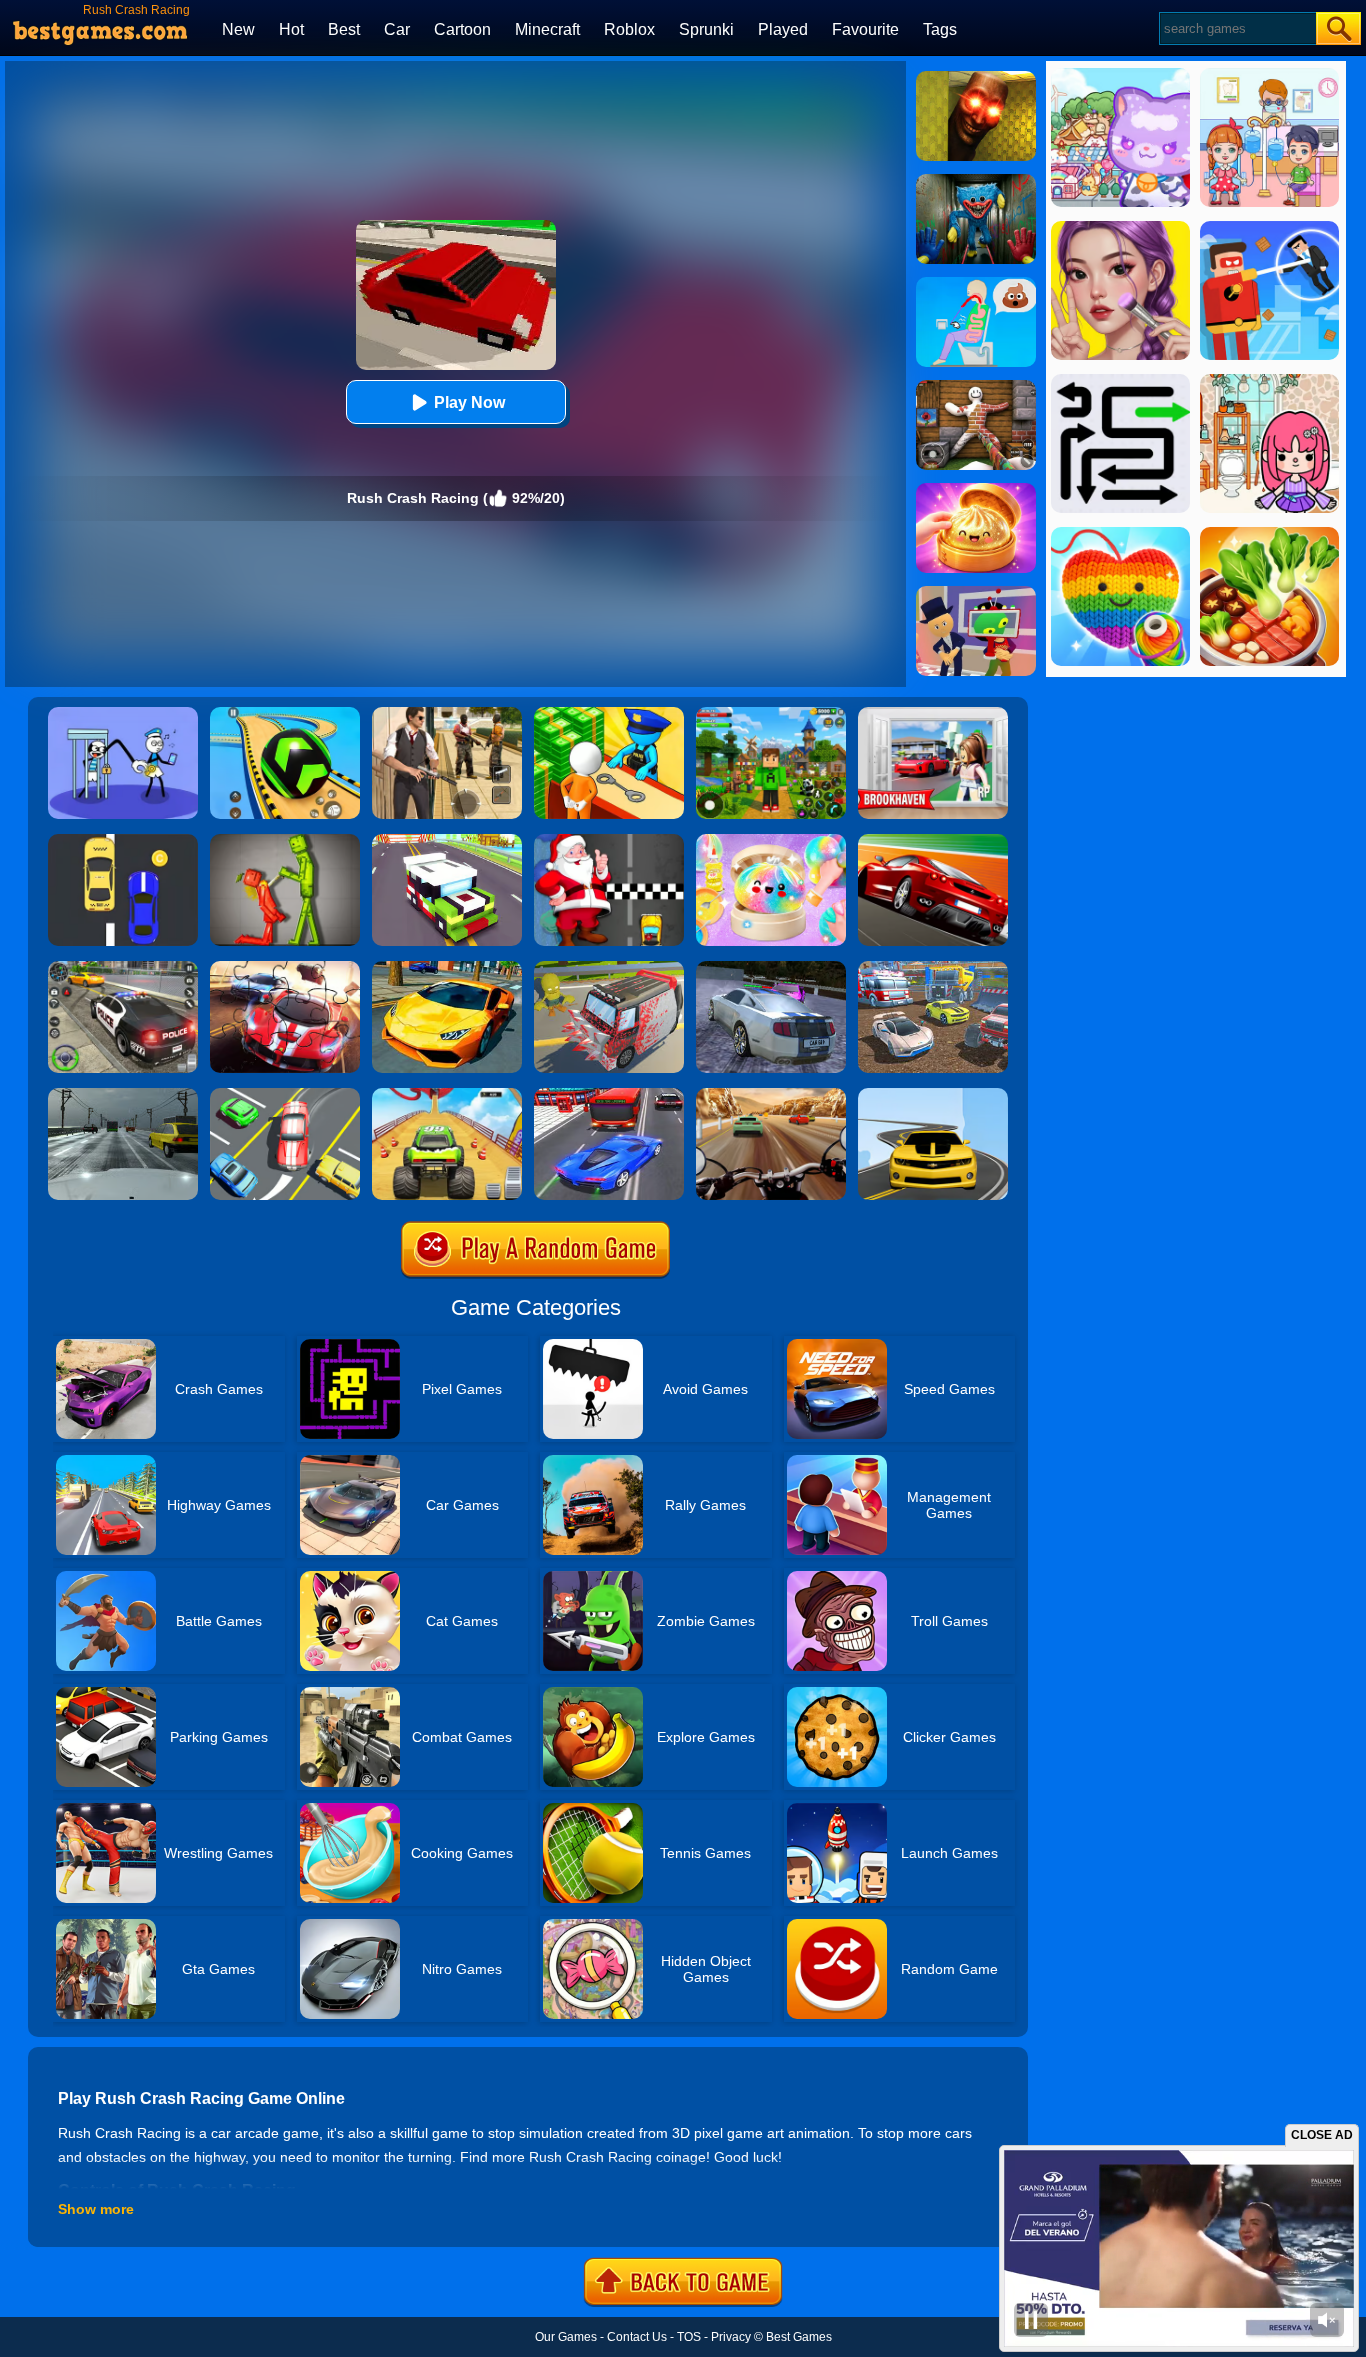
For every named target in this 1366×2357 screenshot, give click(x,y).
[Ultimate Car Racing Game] (447, 968)
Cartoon (462, 29)
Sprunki (706, 29)
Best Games (799, 2337)
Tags (940, 29)
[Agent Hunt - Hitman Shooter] (447, 714)
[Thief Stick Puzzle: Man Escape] (123, 714)
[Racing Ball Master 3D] (285, 714)
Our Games (566, 2337)
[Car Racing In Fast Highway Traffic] (609, 1095)
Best (344, 29)
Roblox (629, 29)
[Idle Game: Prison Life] (609, 714)
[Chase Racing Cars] (933, 841)
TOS (689, 2337)
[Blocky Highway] (447, 841)
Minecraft (547, 29)
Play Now (469, 402)
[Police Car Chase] (123, 968)
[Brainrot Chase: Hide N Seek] (976, 78)
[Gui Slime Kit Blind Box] (976, 490)
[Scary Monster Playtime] (976, 181)
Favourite (865, 29)
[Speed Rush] (285, 1095)
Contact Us (637, 2337)
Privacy (731, 2337)
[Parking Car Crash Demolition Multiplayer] (771, 968)
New (238, 29)
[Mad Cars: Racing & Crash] (933, 968)
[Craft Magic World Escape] (771, 714)
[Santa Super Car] (609, 841)
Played (783, 29)
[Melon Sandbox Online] (285, 841)
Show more (96, 2209)
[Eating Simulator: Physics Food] (976, 284)
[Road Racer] (933, 1095)
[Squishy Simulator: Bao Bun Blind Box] (771, 841)
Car (397, 29)
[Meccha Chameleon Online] (976, 387)
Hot (291, 29)
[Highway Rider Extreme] (771, 1095)
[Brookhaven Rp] (933, 714)
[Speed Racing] (123, 841)
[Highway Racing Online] (123, 1095)
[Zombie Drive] (609, 968)
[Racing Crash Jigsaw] (285, 968)
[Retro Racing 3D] (447, 1095)
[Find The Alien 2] (976, 593)
